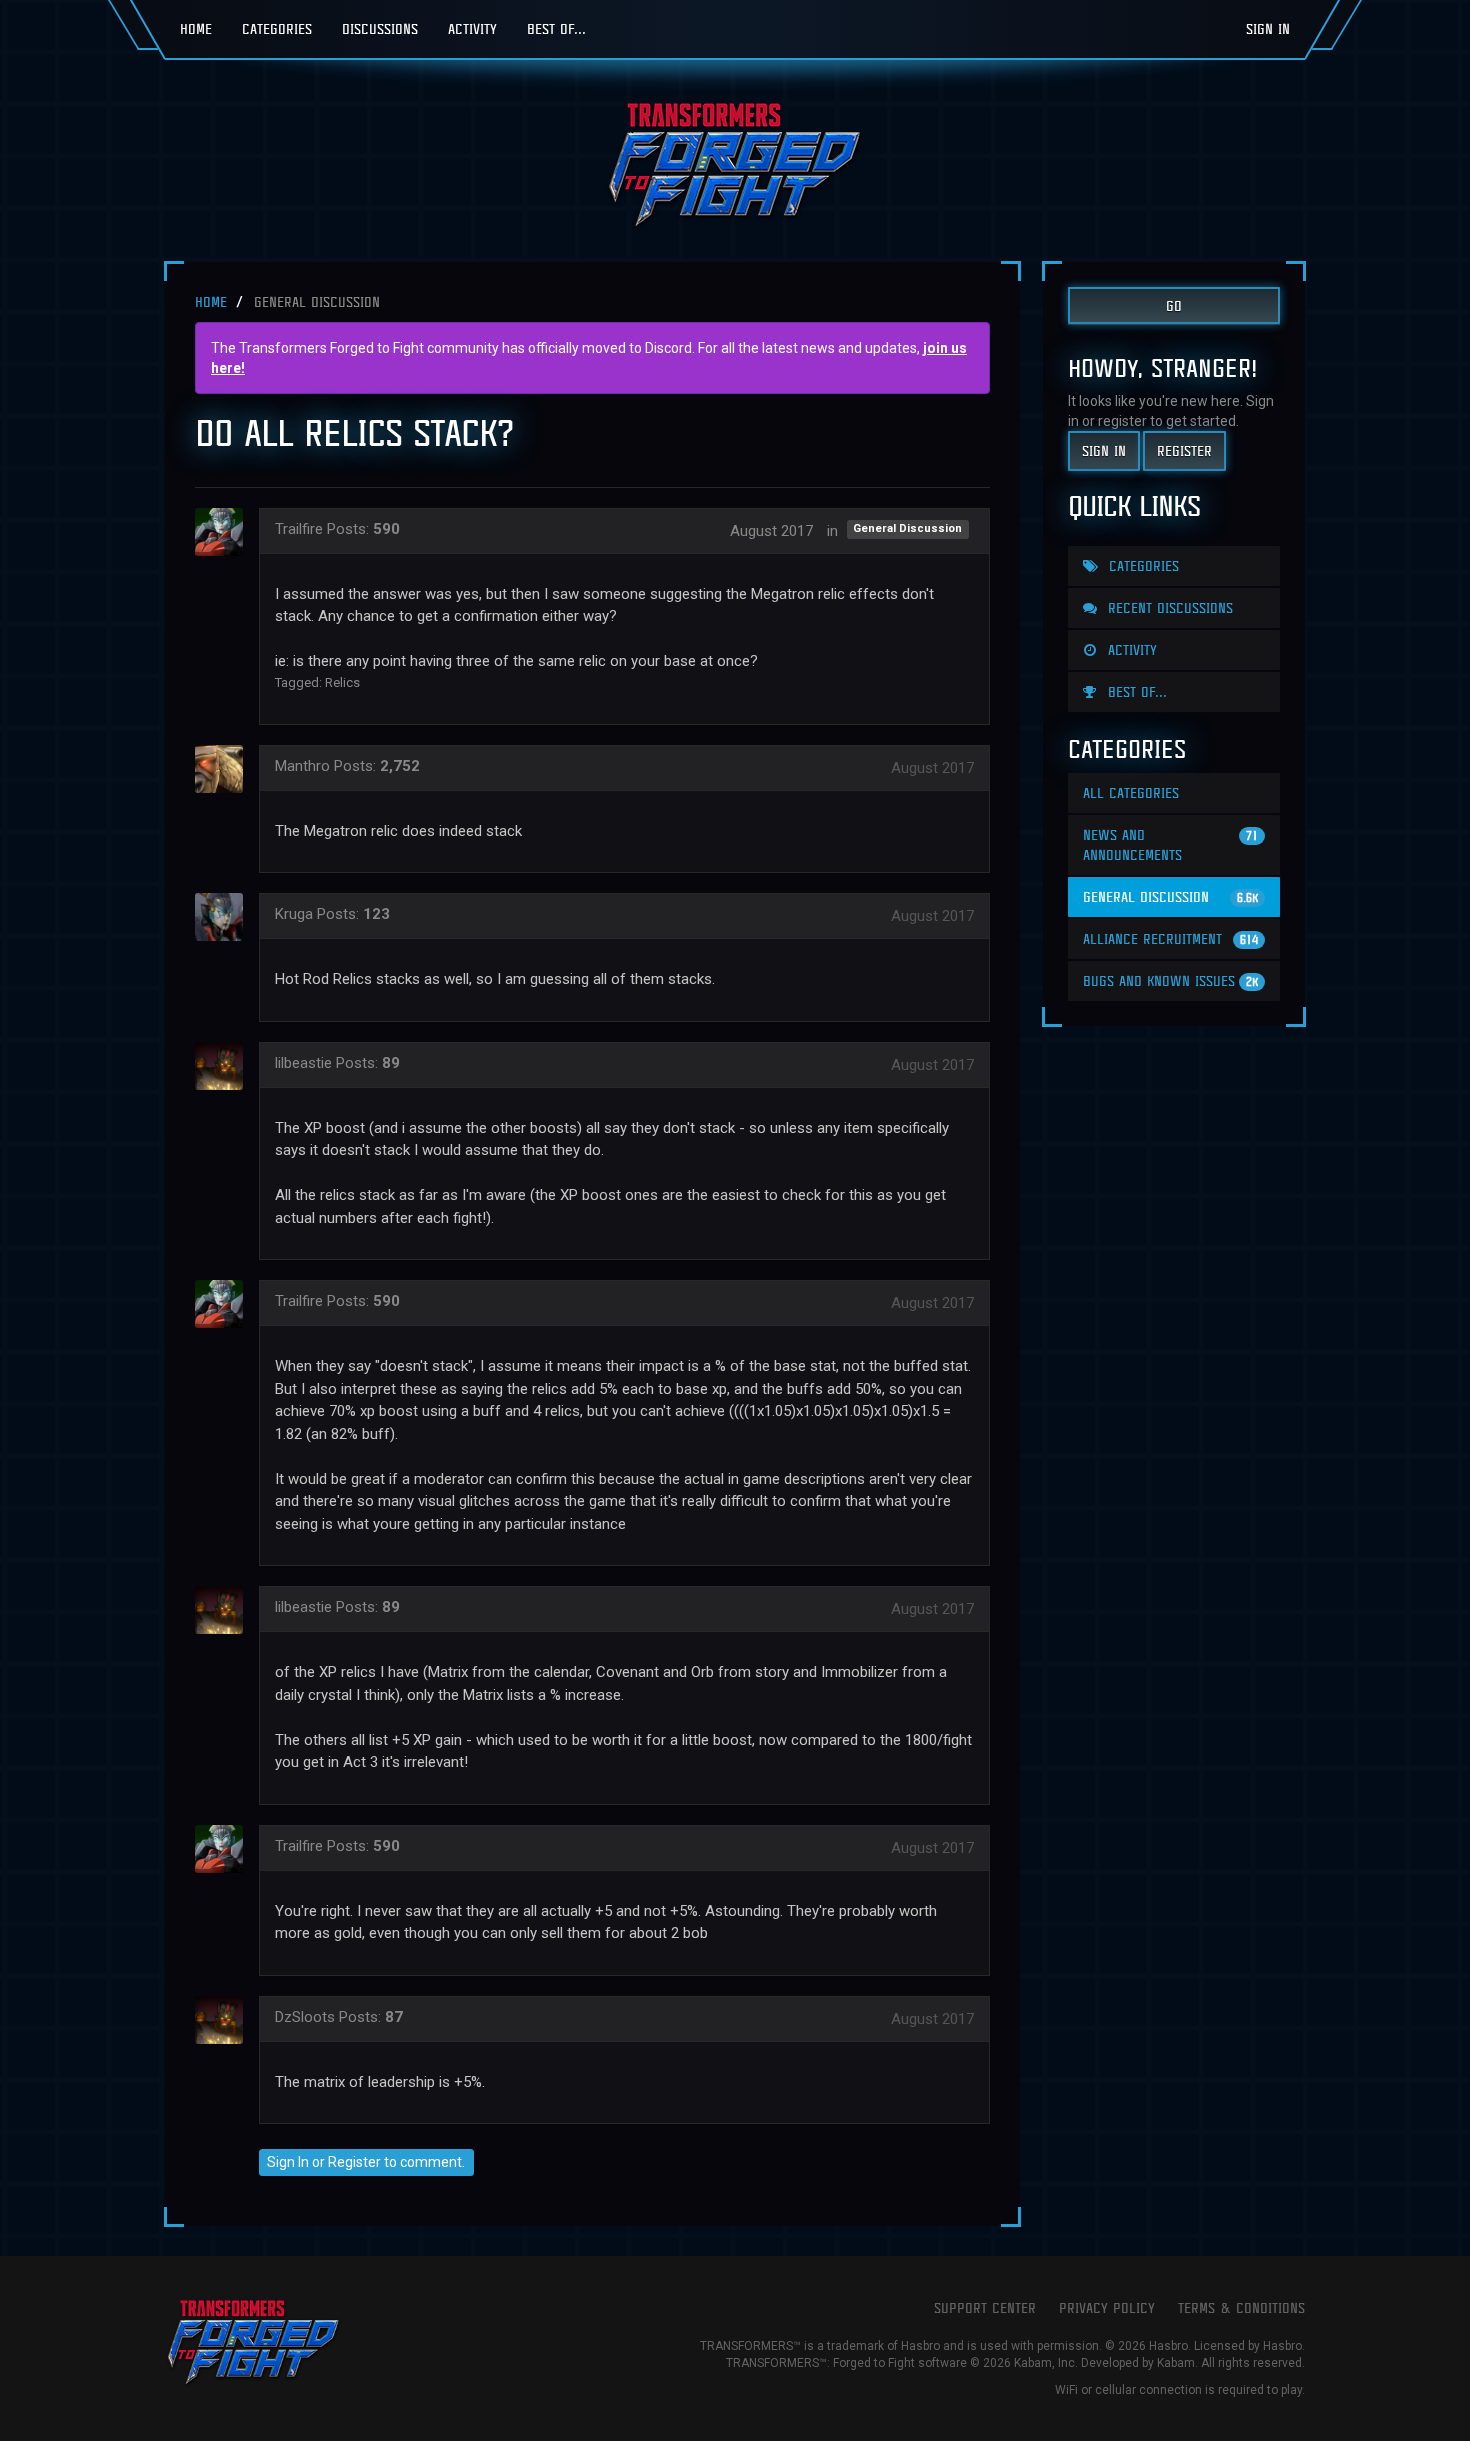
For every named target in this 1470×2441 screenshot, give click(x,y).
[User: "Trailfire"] (225, 532)
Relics (342, 682)
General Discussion (907, 529)
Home (196, 28)
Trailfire (299, 529)
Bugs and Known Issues (1170, 980)
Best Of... (556, 28)
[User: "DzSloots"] (225, 2020)
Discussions (380, 28)
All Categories (1131, 792)
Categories (277, 28)
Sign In (1268, 28)
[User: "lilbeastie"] (225, 1066)
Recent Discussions (1168, 607)
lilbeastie (303, 1063)
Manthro (302, 766)
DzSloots (305, 2017)
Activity (472, 28)
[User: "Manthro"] (225, 769)
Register (354, 2162)
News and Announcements (1170, 844)
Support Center (985, 2307)
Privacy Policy (1107, 2307)
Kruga (294, 914)
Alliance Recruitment (1170, 938)
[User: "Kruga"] (225, 917)
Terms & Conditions (1241, 2307)
